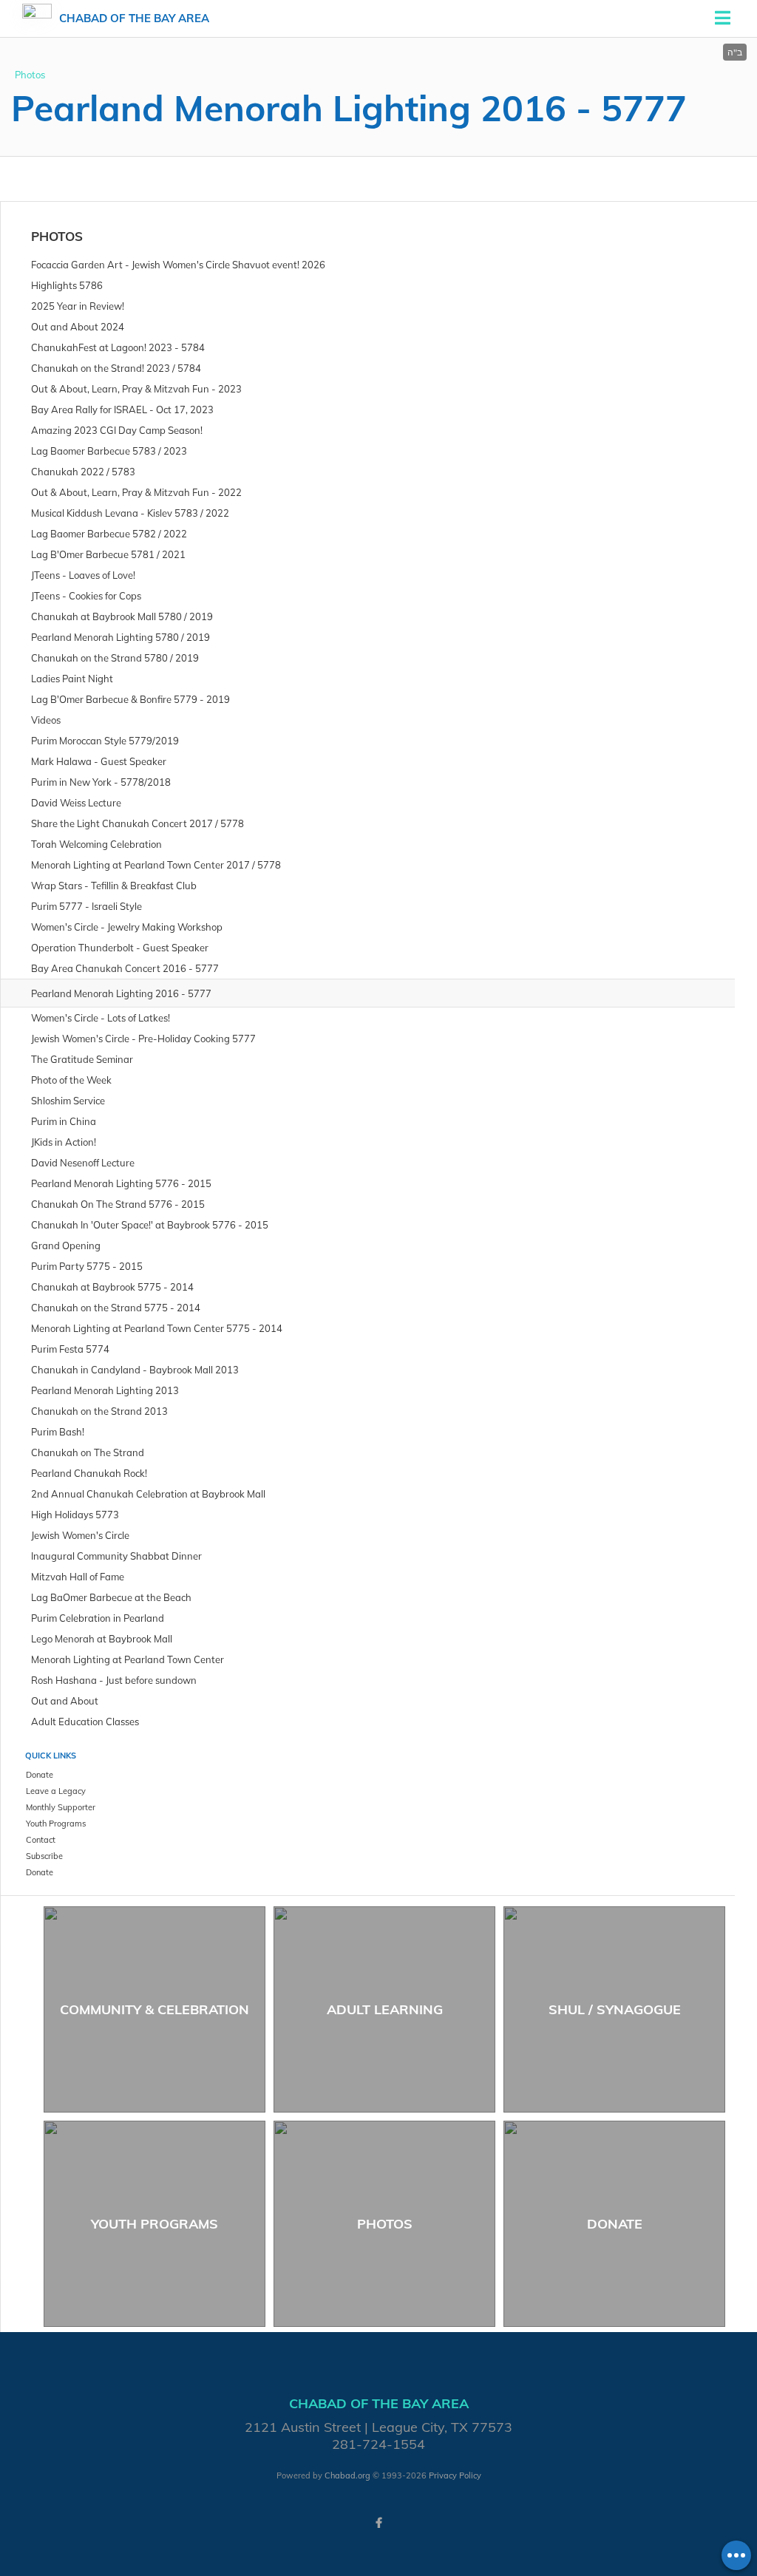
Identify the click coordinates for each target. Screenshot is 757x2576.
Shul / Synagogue (615, 2009)
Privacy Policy (455, 2475)
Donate (615, 2224)
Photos (30, 75)
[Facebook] (378, 2523)
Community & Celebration (155, 2009)
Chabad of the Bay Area (134, 18)
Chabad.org (347, 2475)
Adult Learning (385, 2009)
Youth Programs (155, 2224)
